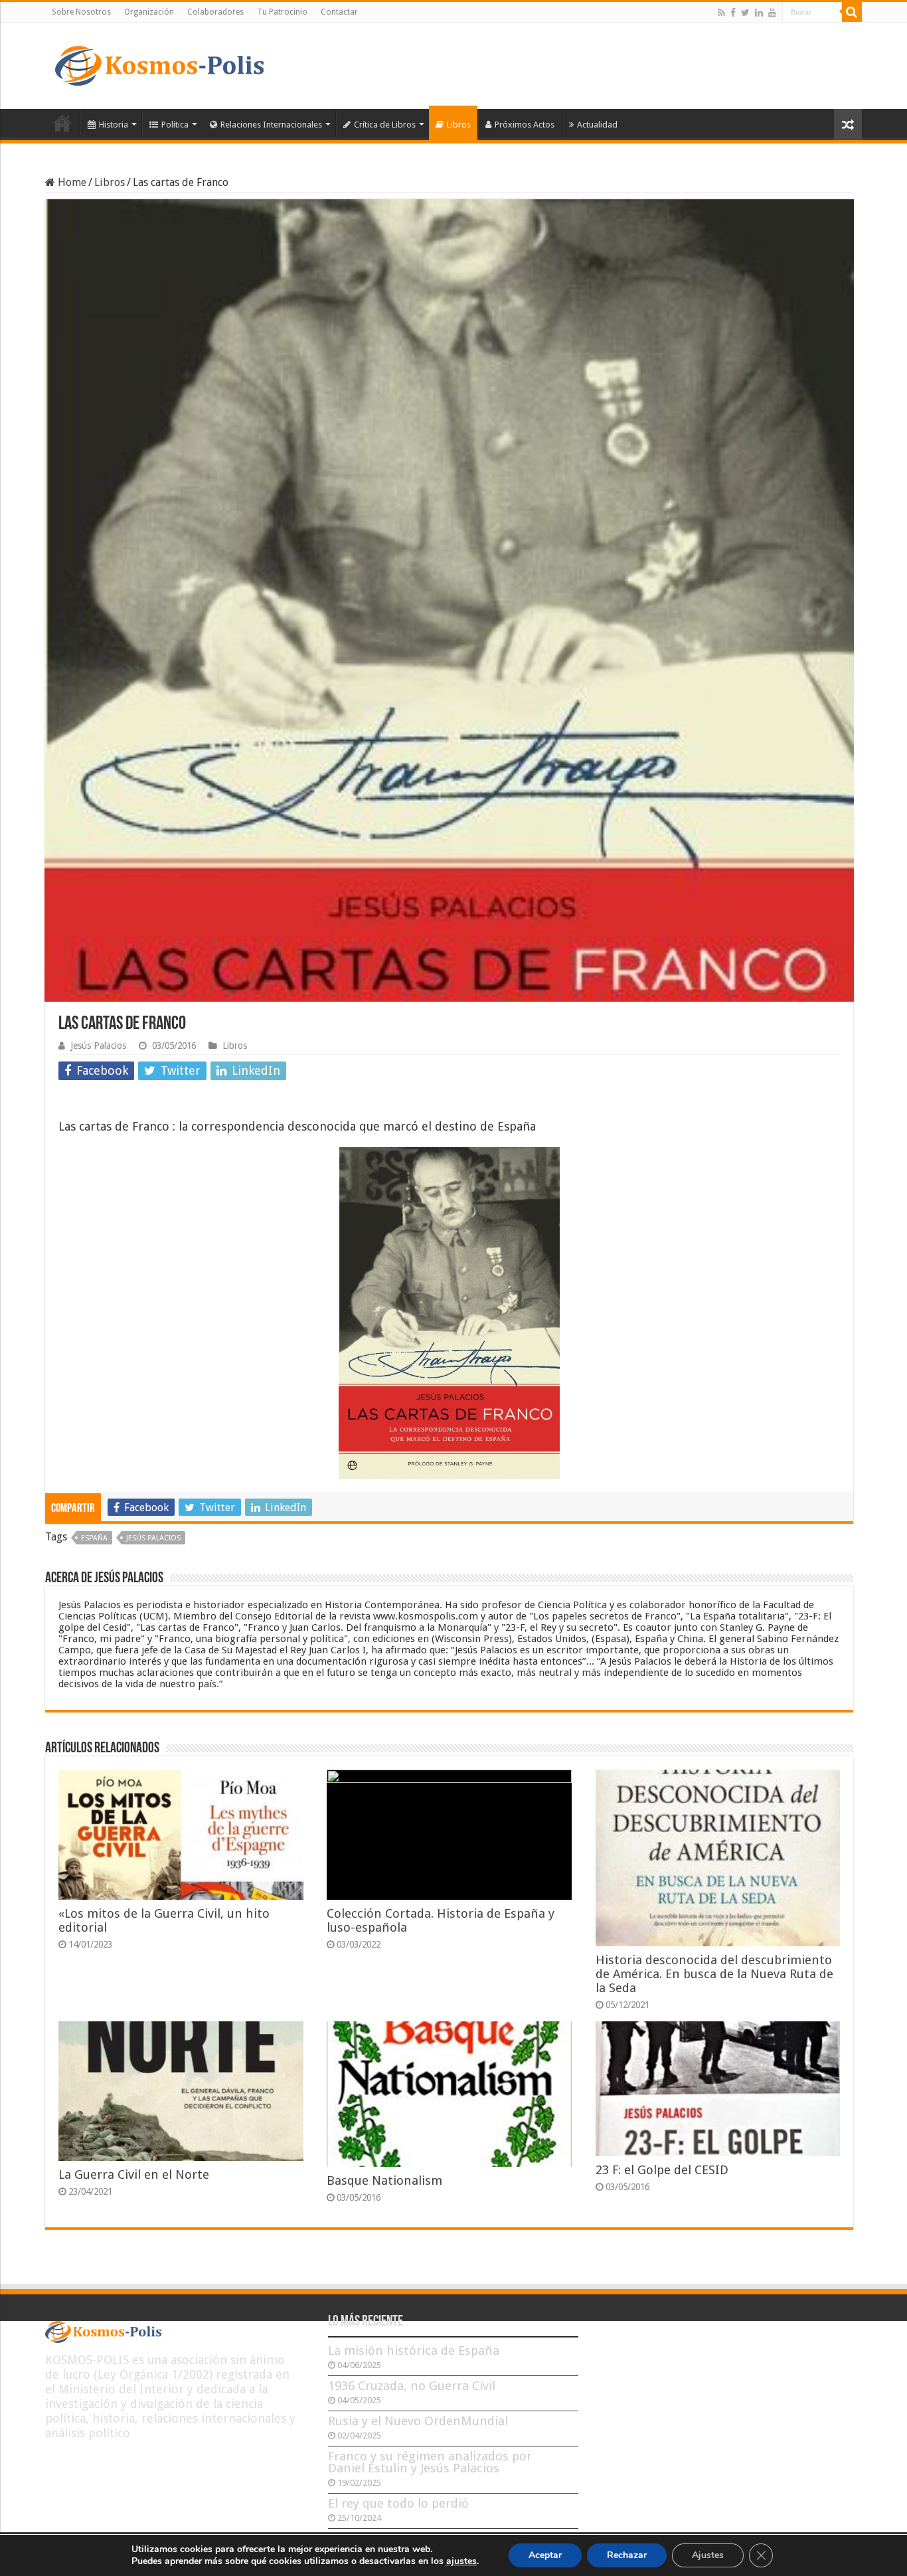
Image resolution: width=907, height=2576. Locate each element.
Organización (149, 12)
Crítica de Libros (385, 125)
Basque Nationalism (384, 2180)
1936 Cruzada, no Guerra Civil (412, 2386)
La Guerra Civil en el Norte (134, 2174)
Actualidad (597, 125)
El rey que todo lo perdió (398, 2503)
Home (71, 182)
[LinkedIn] (759, 13)
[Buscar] (852, 12)
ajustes (461, 2561)
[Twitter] (745, 13)
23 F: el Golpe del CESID (662, 2170)
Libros (459, 125)
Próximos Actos (525, 125)
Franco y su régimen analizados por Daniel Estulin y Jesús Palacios (430, 2462)
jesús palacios (153, 1538)
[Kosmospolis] (159, 63)
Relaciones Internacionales (271, 125)
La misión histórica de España (414, 2350)
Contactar (339, 12)
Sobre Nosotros (81, 12)
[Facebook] (733, 13)
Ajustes (708, 2555)
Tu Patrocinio (282, 12)
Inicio (62, 123)
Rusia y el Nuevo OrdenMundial (418, 2421)
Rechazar (627, 2555)
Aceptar (545, 2555)
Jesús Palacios (98, 1046)
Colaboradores (215, 12)
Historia (114, 125)
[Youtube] (772, 13)
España (94, 1538)
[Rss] (721, 13)
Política (175, 125)
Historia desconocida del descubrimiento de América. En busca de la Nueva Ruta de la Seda (714, 1974)
